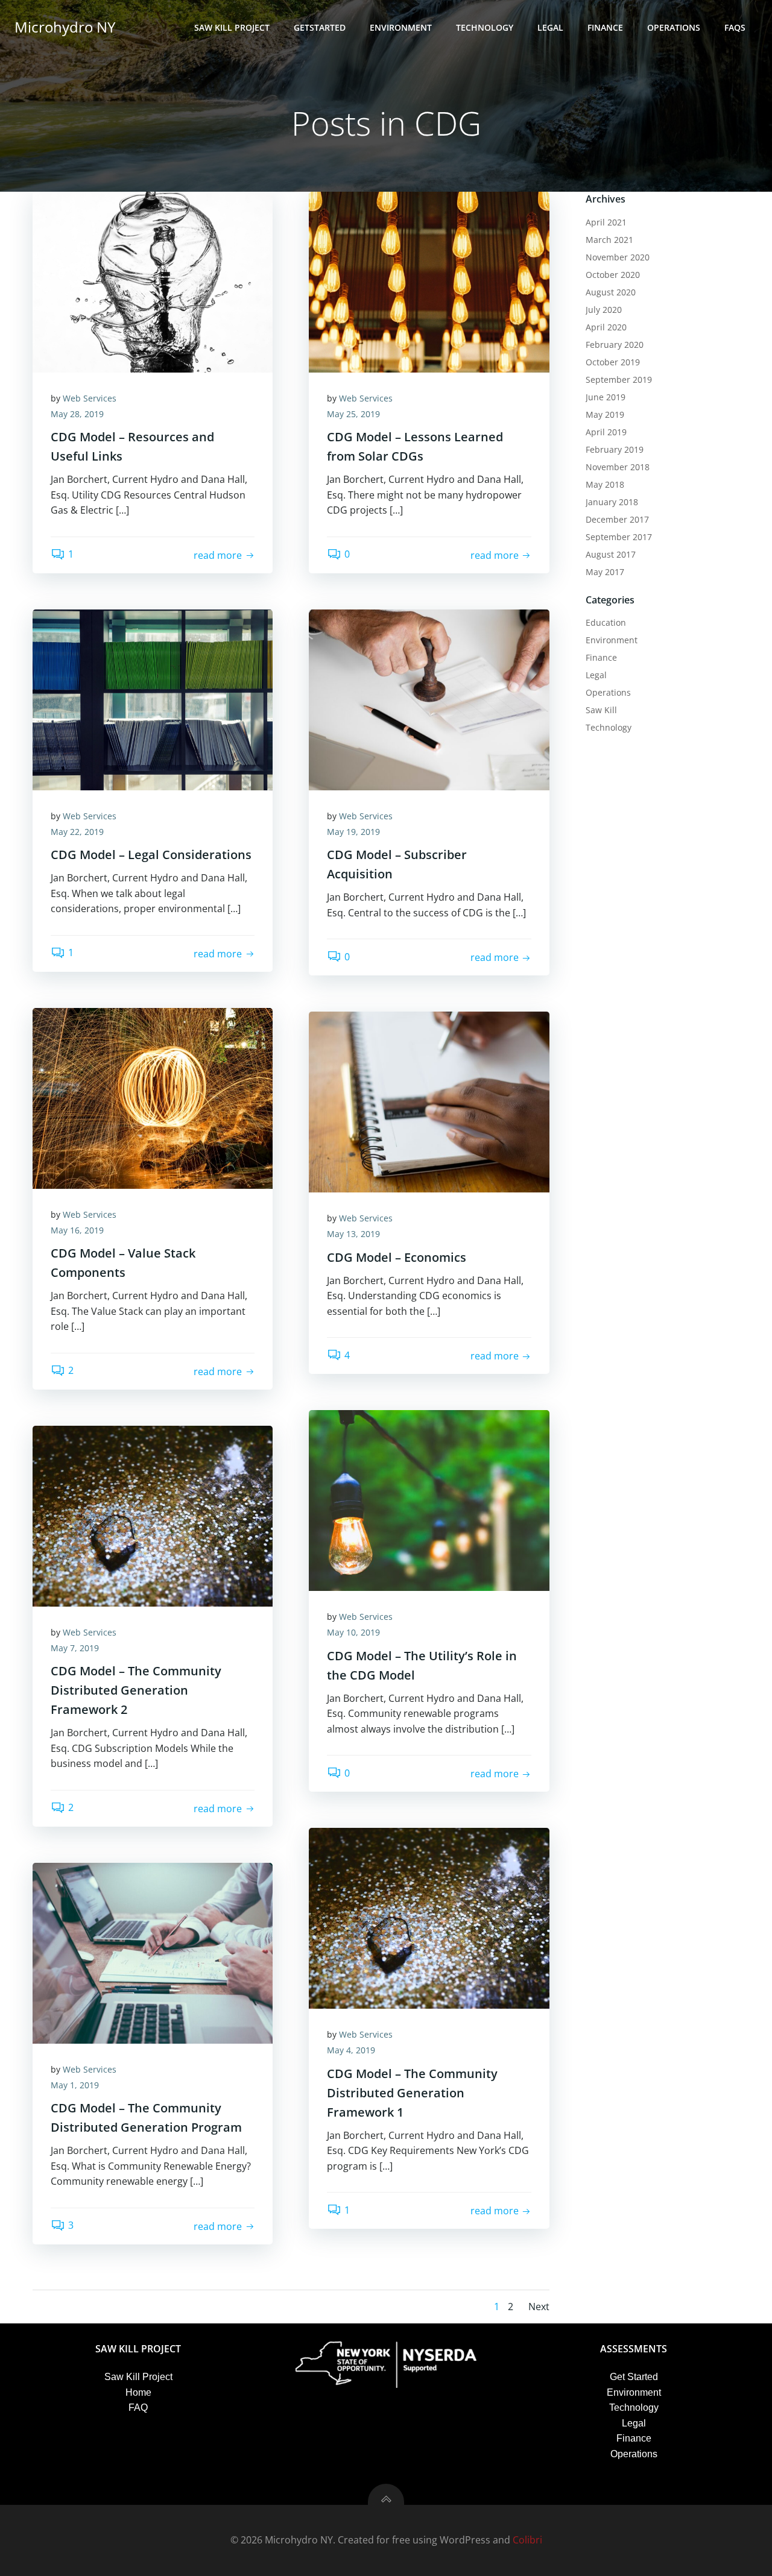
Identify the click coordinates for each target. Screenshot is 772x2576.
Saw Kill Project (232, 27)
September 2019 (619, 379)
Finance (605, 27)
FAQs (735, 27)
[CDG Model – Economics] (429, 1101)
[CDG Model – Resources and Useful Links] (153, 281)
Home (138, 2392)
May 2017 (605, 572)
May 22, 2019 (77, 832)
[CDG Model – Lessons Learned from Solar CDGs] (429, 281)
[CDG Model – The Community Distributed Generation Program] (153, 1952)
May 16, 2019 (77, 1230)
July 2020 (604, 310)
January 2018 (612, 502)
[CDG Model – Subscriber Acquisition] (429, 699)
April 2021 (606, 222)
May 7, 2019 (75, 1648)
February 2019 (615, 449)
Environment (401, 27)
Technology (485, 27)
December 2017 (617, 519)
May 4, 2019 (351, 2050)
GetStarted (320, 27)
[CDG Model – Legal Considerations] (153, 699)
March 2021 (609, 240)
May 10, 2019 (353, 1632)
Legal (550, 27)
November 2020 (618, 257)
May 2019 (605, 414)
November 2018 (618, 467)
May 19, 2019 (353, 832)
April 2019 (606, 432)
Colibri (527, 2540)
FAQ (138, 2408)
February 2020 (615, 345)
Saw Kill (601, 710)
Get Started (634, 2377)
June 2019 (606, 397)
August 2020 (611, 292)
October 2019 (613, 362)
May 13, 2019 (353, 1234)
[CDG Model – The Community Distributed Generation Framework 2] (153, 1515)
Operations (674, 27)
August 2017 (611, 554)
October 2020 (613, 275)
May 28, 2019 (77, 414)
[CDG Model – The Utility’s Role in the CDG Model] (429, 1500)
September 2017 (619, 537)
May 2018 (605, 484)
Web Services (90, 398)
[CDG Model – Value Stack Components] (153, 1097)
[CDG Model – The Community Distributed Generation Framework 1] (429, 1918)
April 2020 (606, 327)
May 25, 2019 (353, 414)
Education (606, 622)
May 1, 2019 (75, 2085)
